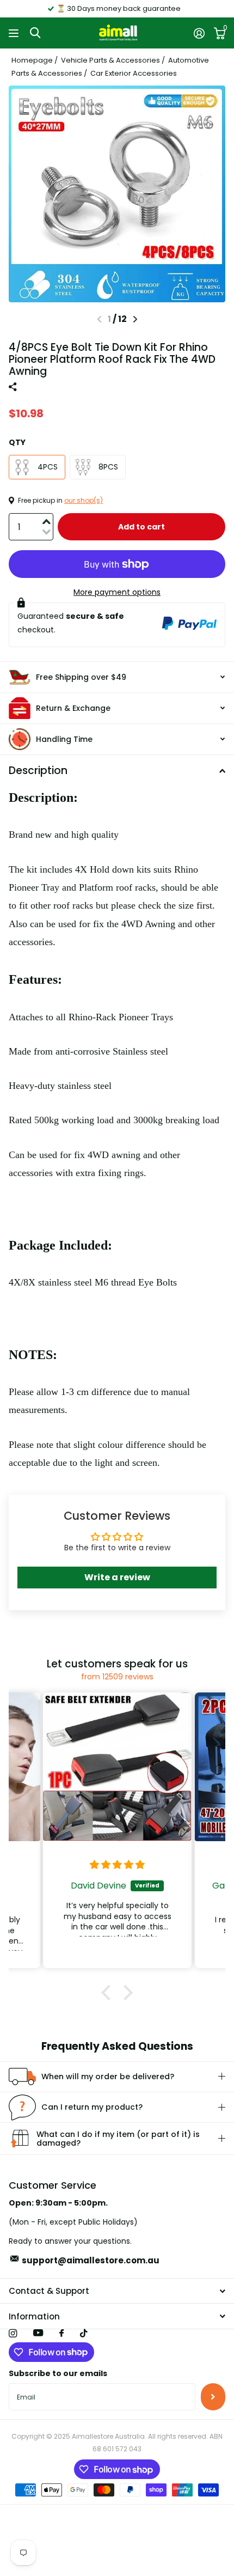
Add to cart (141, 527)
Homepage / (35, 60)
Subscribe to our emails (58, 2373)
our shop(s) (84, 500)
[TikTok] (84, 2333)
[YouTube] (38, 2333)
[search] (35, 33)
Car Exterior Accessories (134, 73)
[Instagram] (13, 2333)
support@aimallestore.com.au (91, 2260)
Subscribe (213, 2397)
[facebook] (61, 2334)
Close (117, 2291)
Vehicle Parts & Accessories (110, 60)
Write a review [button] (117, 1577)
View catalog (15, 33)
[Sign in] (199, 33)
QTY (17, 442)
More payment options (117, 592)
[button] (135, 319)
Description (38, 771)
